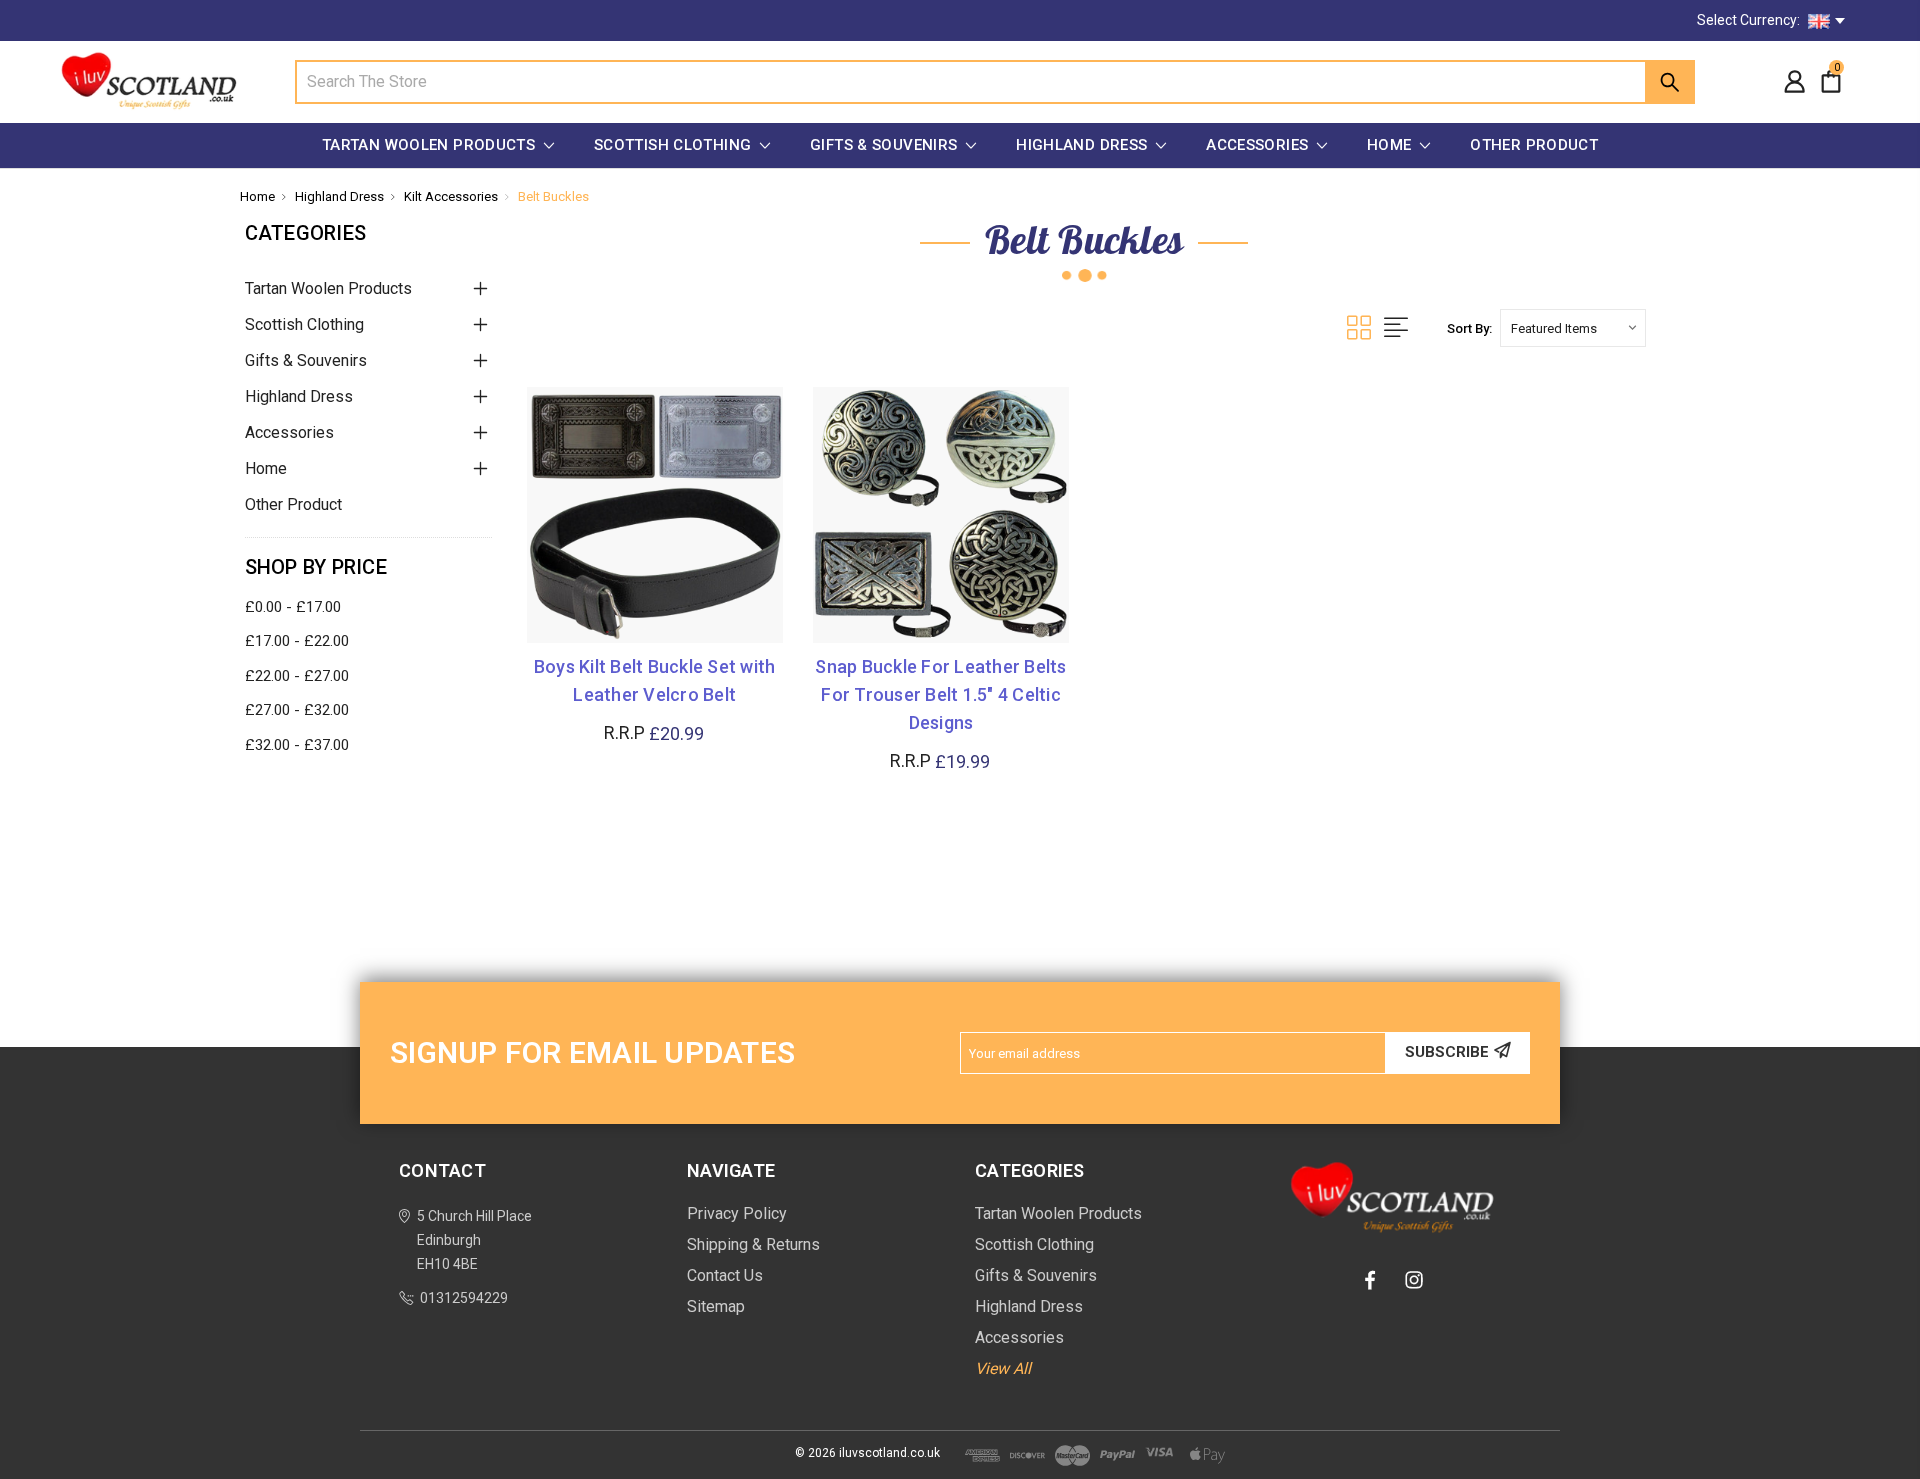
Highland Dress (1084, 145)
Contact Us (725, 1275)
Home (1391, 145)
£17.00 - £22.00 (297, 641)
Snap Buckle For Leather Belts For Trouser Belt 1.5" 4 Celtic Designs (940, 694)
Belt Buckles (553, 196)
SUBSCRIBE (1447, 1052)
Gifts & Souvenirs (886, 145)
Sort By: (1469, 328)
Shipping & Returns (753, 1244)
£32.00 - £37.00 (297, 745)
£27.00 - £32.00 (297, 710)
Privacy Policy (737, 1213)
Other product (1534, 145)
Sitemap (716, 1306)
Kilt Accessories (451, 196)
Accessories (1259, 145)
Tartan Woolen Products (431, 145)
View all (1003, 1368)
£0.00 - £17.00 (293, 607)
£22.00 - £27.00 (297, 676)
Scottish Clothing (675, 145)
